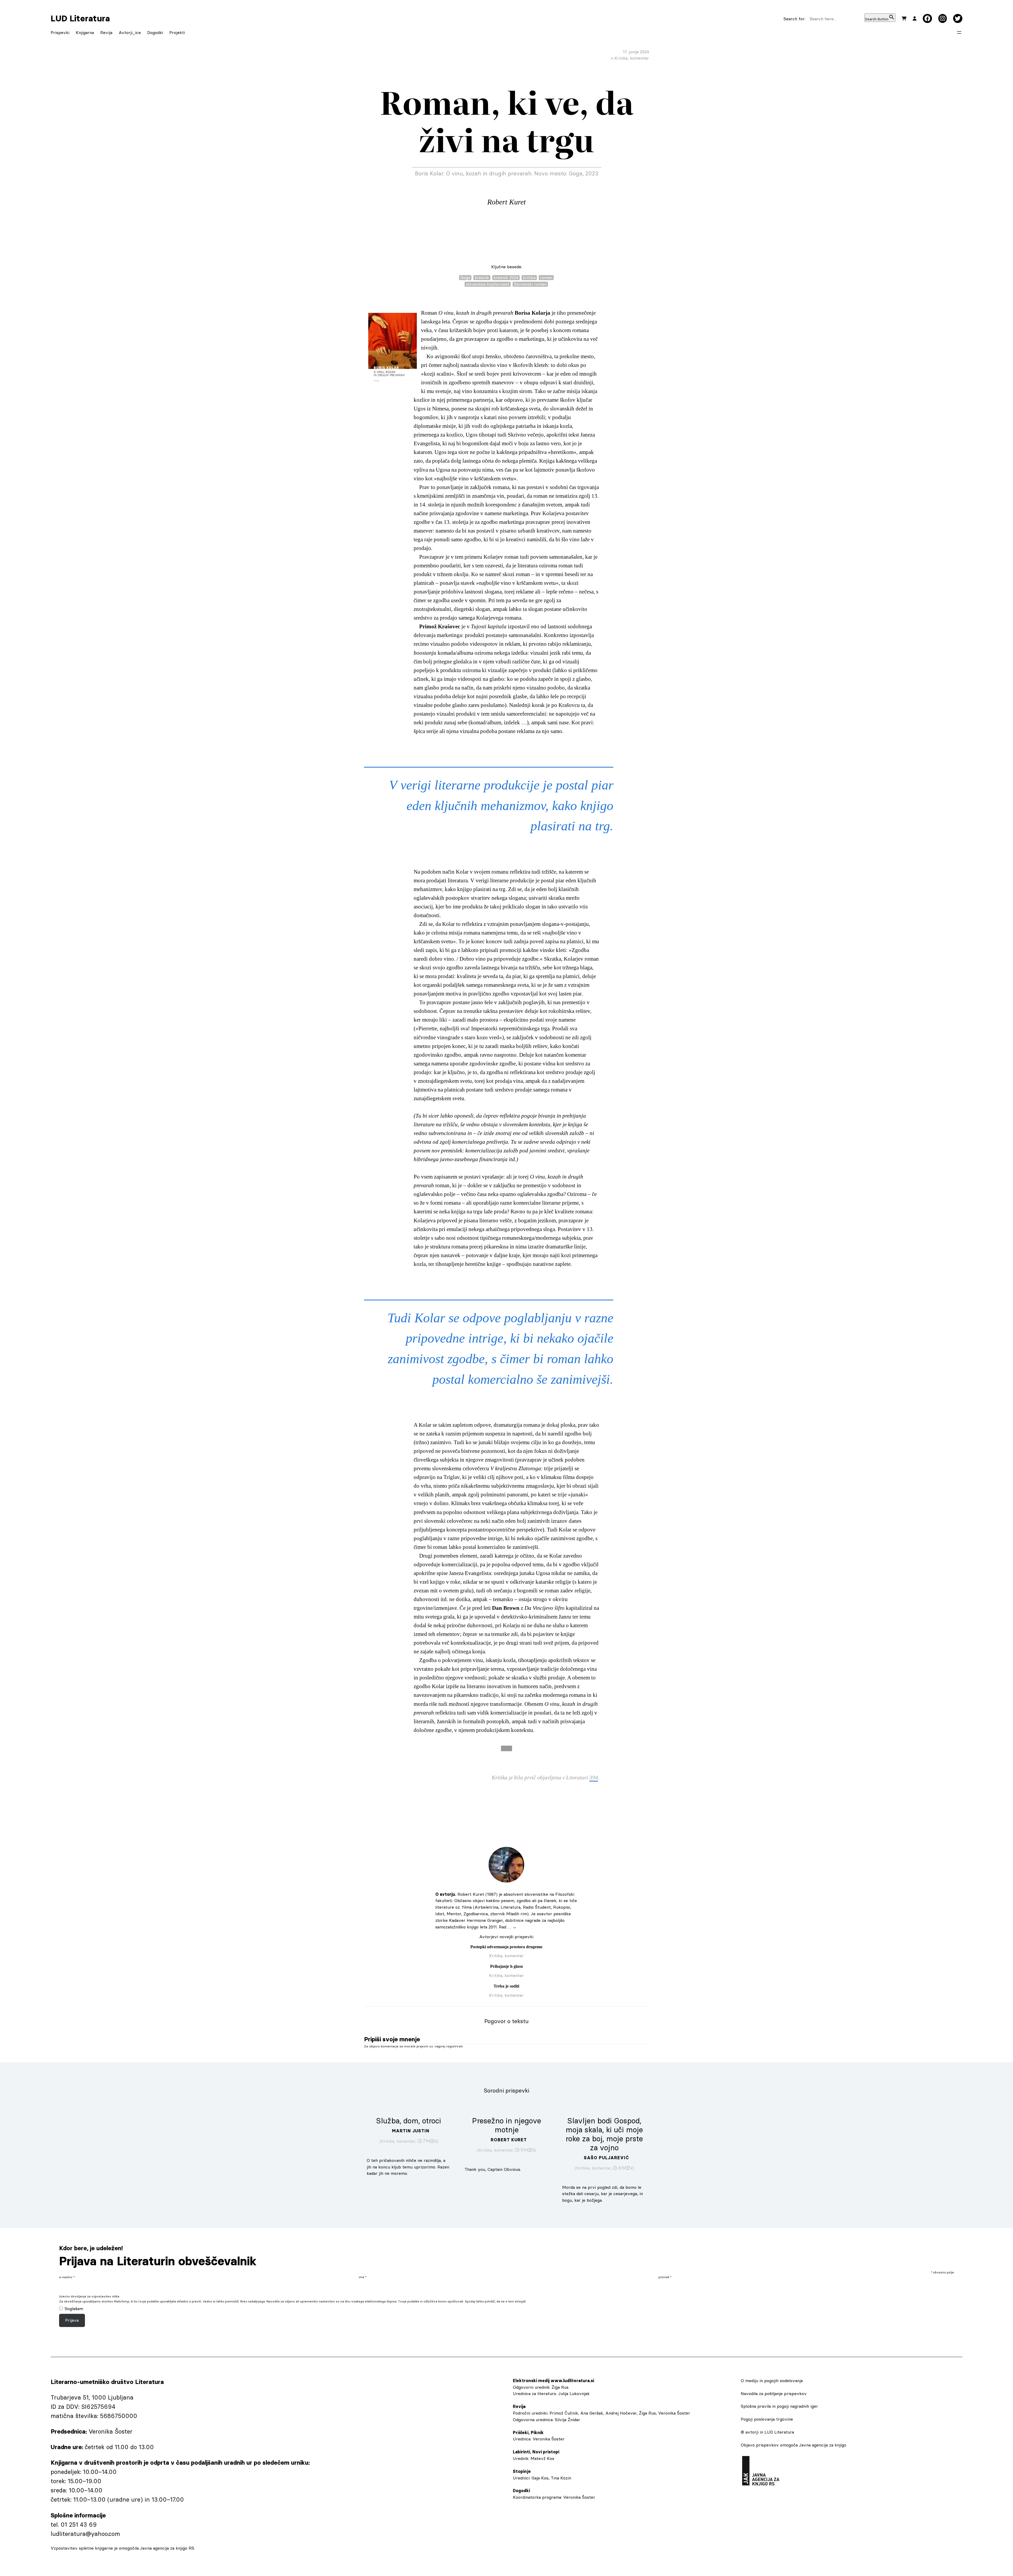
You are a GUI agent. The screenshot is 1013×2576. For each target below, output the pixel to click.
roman (546, 277)
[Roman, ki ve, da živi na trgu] (393, 350)
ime (363, 2277)
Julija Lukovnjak (574, 2393)
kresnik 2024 (506, 277)
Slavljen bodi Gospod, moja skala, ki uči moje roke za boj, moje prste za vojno (604, 2134)
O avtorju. (446, 1894)
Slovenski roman (530, 284)
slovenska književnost (488, 284)
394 (594, 1778)
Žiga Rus (560, 2387)
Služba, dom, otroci (409, 2121)
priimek (665, 2277)
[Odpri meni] (959, 32)
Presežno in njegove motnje (506, 2125)
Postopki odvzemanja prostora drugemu (506, 1947)
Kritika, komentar (632, 58)
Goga (465, 277)
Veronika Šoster (549, 2439)
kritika (529, 277)
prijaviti (422, 2046)
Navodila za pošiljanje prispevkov (774, 2393)
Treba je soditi (506, 1986)
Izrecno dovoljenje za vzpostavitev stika (89, 2296)
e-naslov (67, 2277)
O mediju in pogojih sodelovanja (772, 2381)
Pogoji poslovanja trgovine (767, 2419)
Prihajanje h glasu (506, 1966)
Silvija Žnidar (567, 2420)
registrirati (454, 2046)
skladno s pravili (189, 2301)
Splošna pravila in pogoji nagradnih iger (779, 2406)
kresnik (482, 277)
